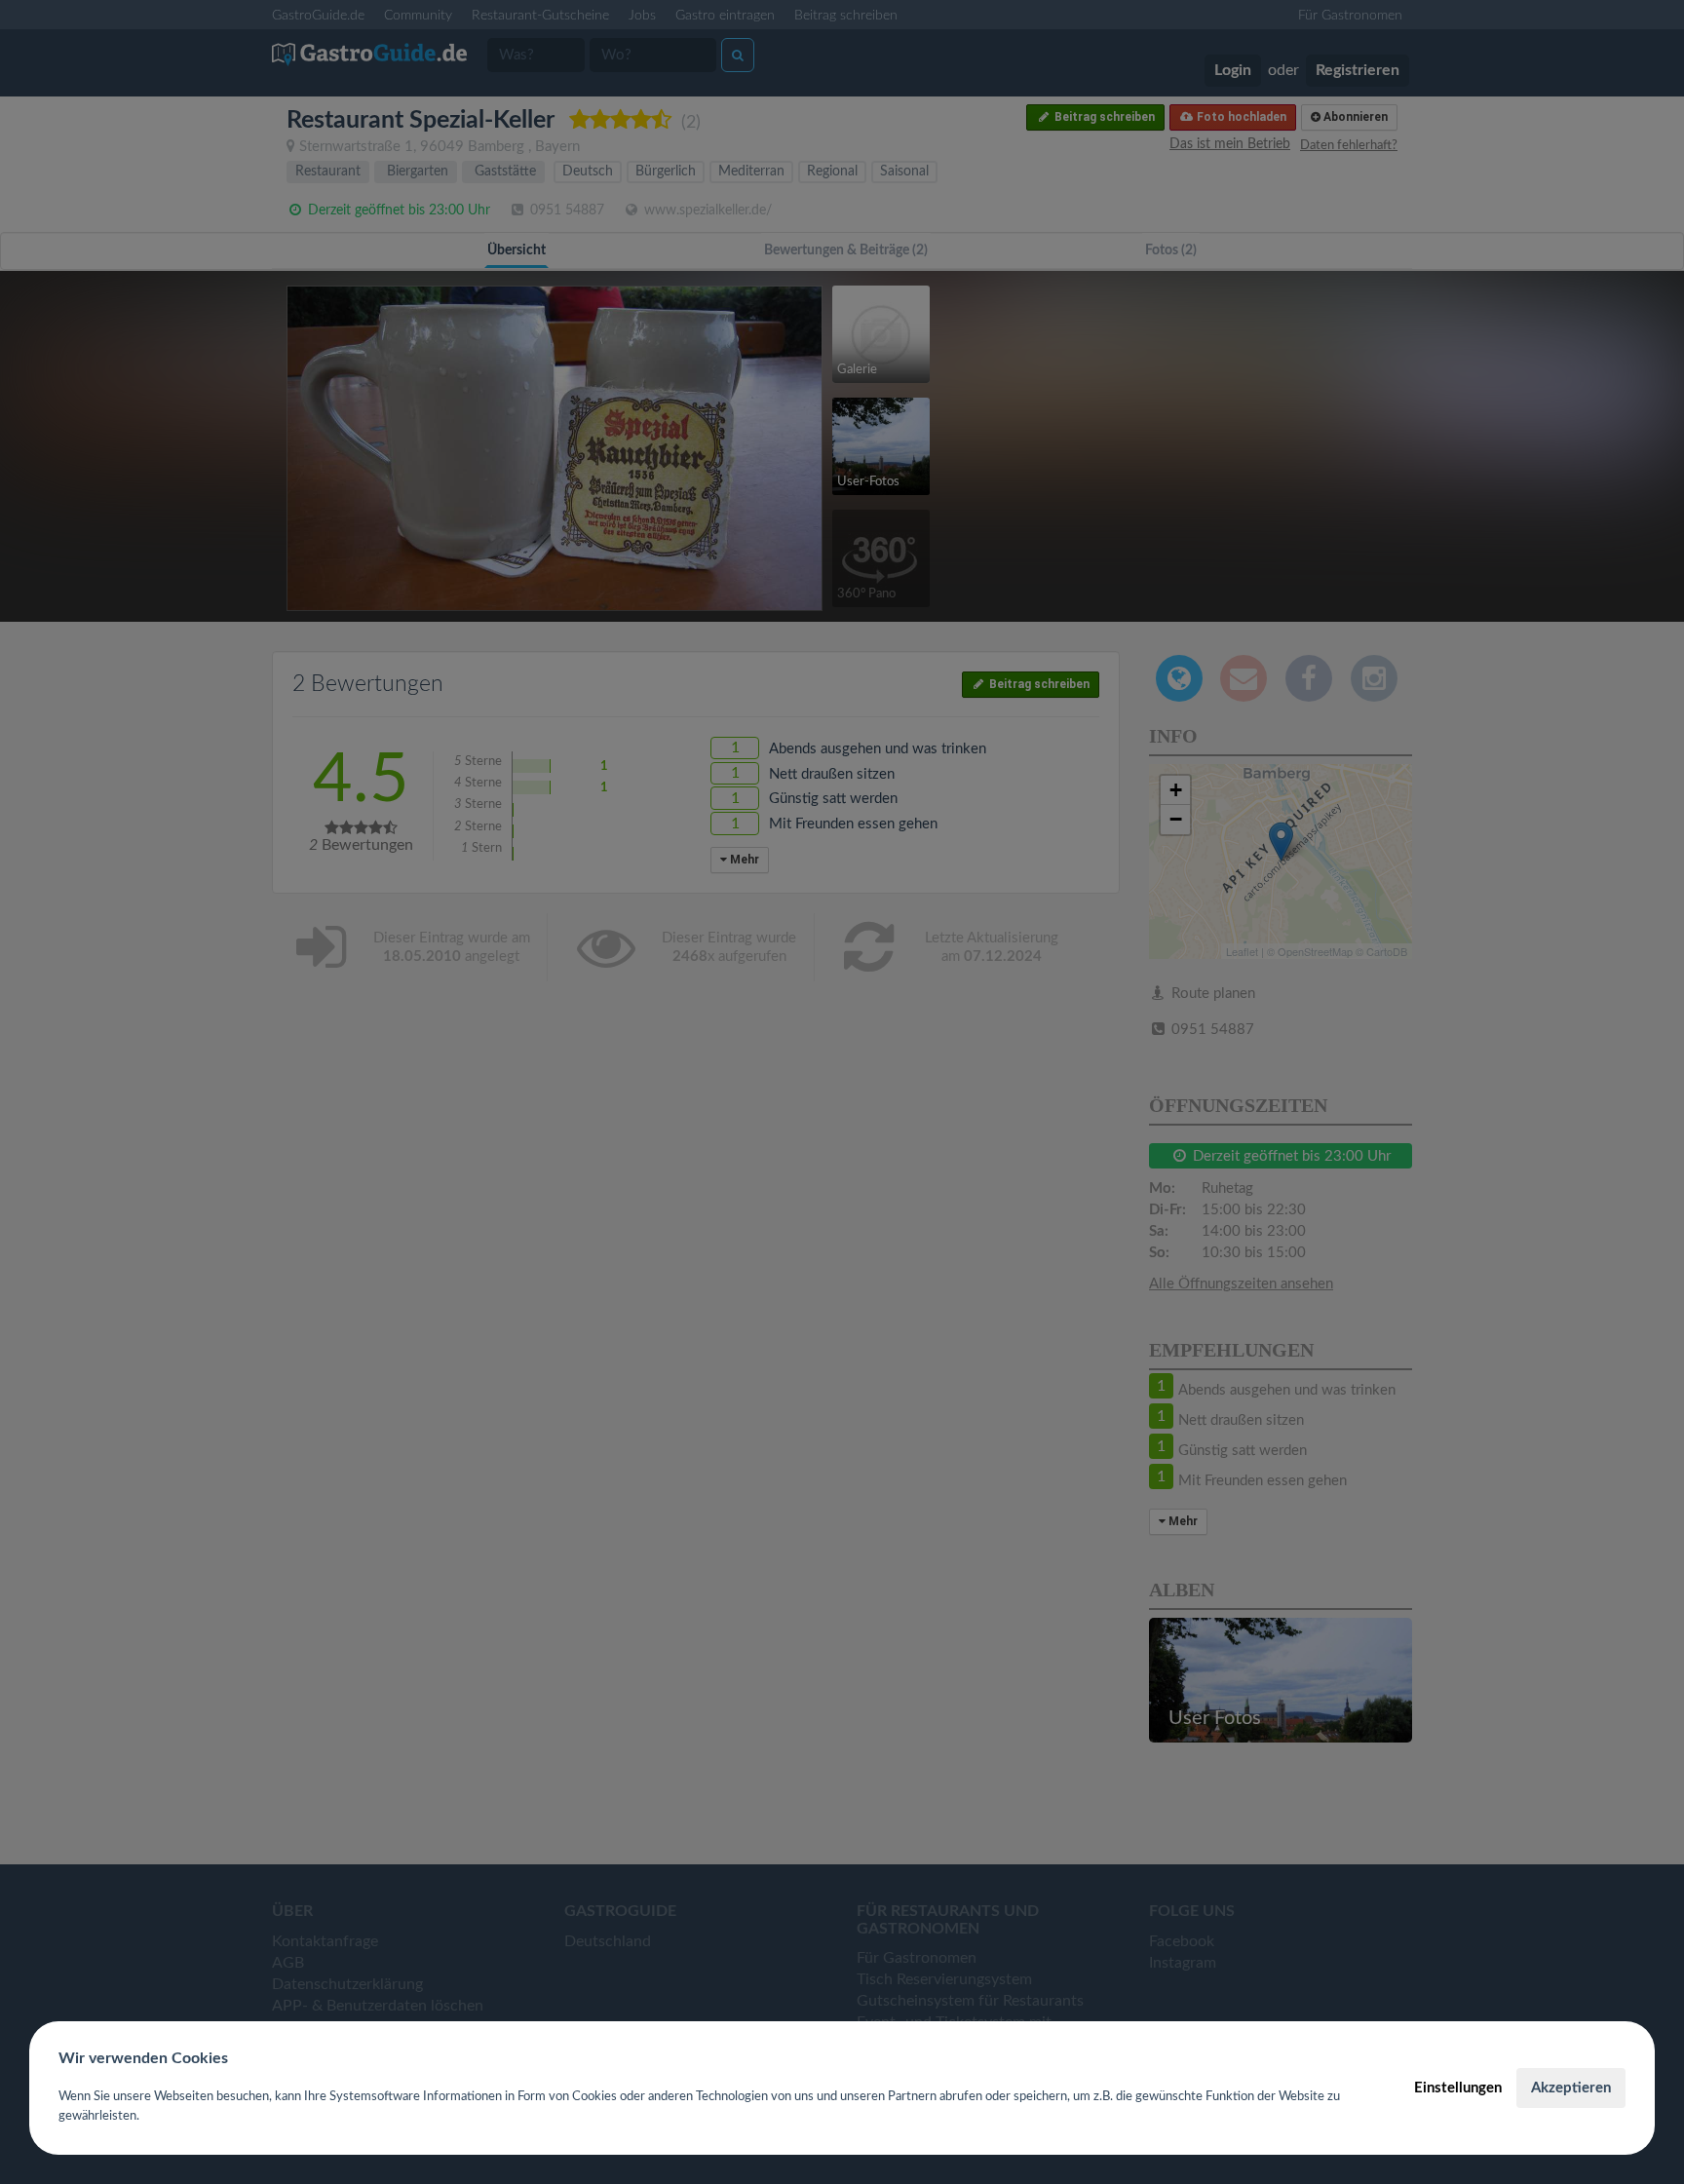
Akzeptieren (1571, 2088)
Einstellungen (1458, 2088)
